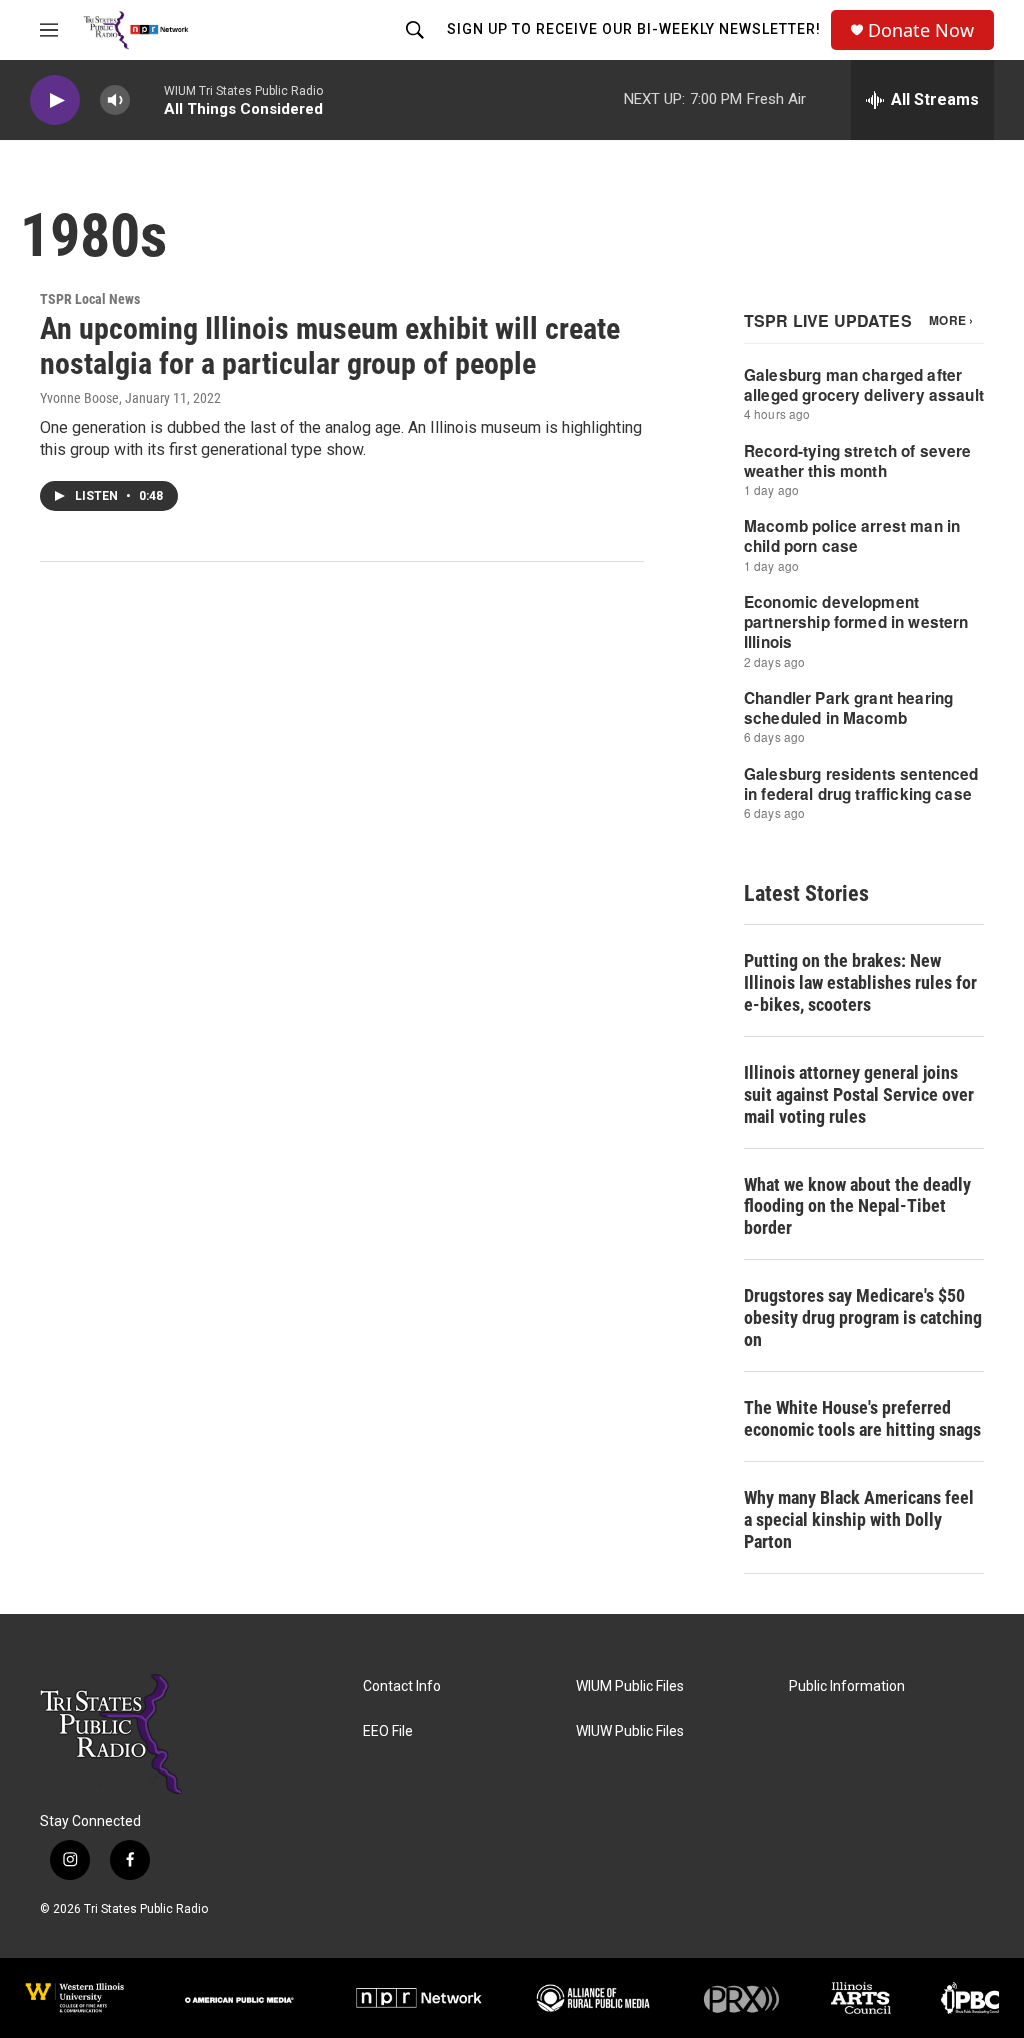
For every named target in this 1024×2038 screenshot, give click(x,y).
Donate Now (921, 30)
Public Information (847, 1686)
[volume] (115, 100)
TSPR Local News (90, 299)
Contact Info (402, 1686)
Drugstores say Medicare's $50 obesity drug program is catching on (863, 1317)
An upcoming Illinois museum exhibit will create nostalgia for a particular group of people (330, 346)
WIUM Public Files (630, 1686)
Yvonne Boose (79, 398)
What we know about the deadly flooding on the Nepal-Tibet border (857, 1206)
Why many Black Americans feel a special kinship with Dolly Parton (859, 1519)
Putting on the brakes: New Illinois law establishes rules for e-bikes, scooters (860, 982)
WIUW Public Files (630, 1731)
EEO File (388, 1731)
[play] (55, 100)
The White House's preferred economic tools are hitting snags (862, 1418)
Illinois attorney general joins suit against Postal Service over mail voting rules (859, 1094)
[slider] (147, 99)
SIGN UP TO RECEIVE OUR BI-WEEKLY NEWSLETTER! (634, 29)
